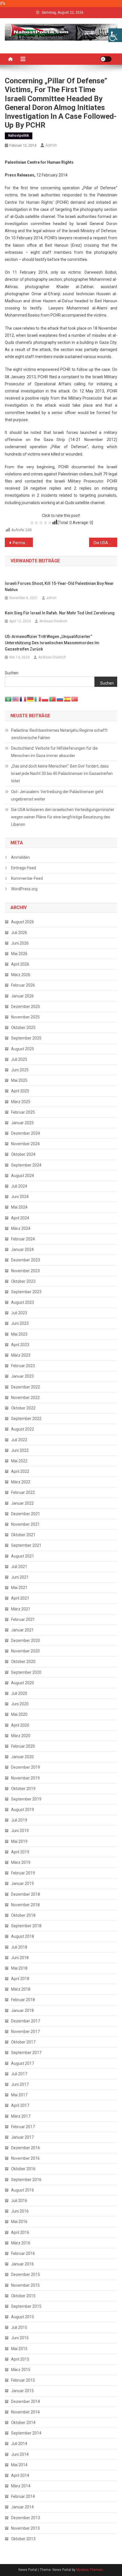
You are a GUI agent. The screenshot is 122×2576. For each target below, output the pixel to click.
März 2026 (21, 975)
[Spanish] (68, 699)
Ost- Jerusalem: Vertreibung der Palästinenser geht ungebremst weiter (57, 795)
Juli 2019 (19, 1820)
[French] (23, 699)
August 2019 (23, 1810)
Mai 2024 (19, 1207)
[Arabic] (9, 699)
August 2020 (23, 1683)
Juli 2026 (19, 933)
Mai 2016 (19, 2222)
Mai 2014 (19, 2465)
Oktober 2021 (23, 1535)
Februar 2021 (23, 1619)
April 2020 (20, 1725)
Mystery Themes (90, 2570)
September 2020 (26, 1672)
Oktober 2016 (23, 2169)
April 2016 (20, 2232)
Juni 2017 (20, 2084)
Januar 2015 (22, 2391)
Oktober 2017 (23, 2042)
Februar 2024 (23, 1239)
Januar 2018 (22, 2011)
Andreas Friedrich (53, 621)
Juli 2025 (19, 1059)
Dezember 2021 (26, 1514)
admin (51, 145)
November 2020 (25, 1651)
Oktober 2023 (23, 1281)
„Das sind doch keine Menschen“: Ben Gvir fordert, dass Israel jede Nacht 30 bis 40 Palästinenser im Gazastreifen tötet (62, 774)
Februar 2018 (23, 2000)
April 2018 (20, 1979)
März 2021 (21, 1609)
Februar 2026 (23, 985)
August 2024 (23, 1176)
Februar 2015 (23, 2380)
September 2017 (26, 2053)
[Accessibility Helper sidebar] (115, 35)
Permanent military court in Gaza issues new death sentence (23, 543)
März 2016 (21, 2243)
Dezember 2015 (26, 2274)
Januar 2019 (22, 1883)
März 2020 (21, 1736)
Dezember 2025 (26, 1007)
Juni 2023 (20, 1323)
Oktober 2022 (23, 1408)
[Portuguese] (53, 699)
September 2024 (26, 1165)
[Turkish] (75, 699)
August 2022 (23, 1429)
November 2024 (25, 1144)
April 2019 (20, 1852)
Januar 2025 (22, 1123)
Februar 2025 (23, 1112)
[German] (31, 699)
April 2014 (20, 2475)
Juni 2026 (20, 943)
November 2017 (25, 2032)
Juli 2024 (19, 1186)
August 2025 (23, 1049)
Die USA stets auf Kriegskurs (105, 543)
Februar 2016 (23, 2253)
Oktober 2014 (23, 2423)
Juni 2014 (20, 2454)
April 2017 (20, 2105)
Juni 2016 (20, 2211)
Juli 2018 (19, 1947)
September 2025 (26, 1038)
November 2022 (25, 1398)
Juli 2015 (19, 2327)
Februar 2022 (23, 1492)
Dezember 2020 (26, 1641)
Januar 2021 (22, 1630)
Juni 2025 (20, 1070)
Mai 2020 (19, 1714)
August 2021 (23, 1556)
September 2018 (26, 1926)
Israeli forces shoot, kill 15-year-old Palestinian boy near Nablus (59, 587)
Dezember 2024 (26, 1133)
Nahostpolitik (19, 136)
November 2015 (25, 2285)
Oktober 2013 (23, 2539)
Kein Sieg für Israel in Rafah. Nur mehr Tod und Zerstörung (60, 613)
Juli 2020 (19, 1693)
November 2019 (25, 1778)
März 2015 (21, 2370)
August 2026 (23, 922)
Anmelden (20, 857)
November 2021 (25, 1524)
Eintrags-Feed (24, 868)
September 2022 (26, 1419)
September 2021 (26, 1545)
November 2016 (25, 2158)
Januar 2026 (22, 996)
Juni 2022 (20, 1450)
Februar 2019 (23, 1873)
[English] (16, 699)
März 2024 (21, 1228)
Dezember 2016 (26, 2148)
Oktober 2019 (23, 1789)
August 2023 (23, 1302)
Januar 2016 (22, 2264)
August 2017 (23, 2063)
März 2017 (21, 2116)
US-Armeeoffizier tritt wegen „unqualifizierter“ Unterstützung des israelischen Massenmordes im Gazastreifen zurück (52, 643)
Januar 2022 (22, 1503)
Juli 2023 (19, 1313)
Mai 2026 (19, 954)
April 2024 (20, 1218)
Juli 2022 (19, 1440)
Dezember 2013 (26, 2518)
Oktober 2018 (23, 1915)
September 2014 (26, 2433)
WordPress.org (24, 889)
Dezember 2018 (26, 1894)
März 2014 (21, 2486)
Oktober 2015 (23, 2296)
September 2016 (26, 2180)
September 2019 (26, 1799)
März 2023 (21, 1355)
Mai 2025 (19, 1080)
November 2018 (25, 1905)
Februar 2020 (23, 1746)
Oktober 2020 (23, 1662)
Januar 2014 (22, 2507)
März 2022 (21, 1482)
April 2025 (20, 1091)
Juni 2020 (20, 1704)
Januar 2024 (22, 1249)
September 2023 (26, 1292)
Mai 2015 (19, 2349)
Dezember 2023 (26, 1260)
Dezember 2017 (26, 2021)
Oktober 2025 (23, 1028)
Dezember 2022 (26, 1387)
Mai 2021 (19, 1588)
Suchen (12, 673)
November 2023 (25, 1271)
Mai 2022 (19, 1461)
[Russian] (60, 699)
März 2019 (21, 1862)
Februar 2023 (23, 1366)
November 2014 (25, 2412)
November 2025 (25, 1017)
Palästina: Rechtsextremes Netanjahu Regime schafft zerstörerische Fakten (59, 734)
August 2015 (23, 2317)
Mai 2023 (19, 1334)
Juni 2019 (20, 1831)
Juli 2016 (19, 2201)
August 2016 (23, 2190)
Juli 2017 (19, 2074)
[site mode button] (106, 59)
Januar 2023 (22, 1376)
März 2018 (21, 1989)
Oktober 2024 (23, 1154)
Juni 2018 (20, 1958)
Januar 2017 (22, 2137)
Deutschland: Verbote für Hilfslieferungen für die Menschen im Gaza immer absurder (54, 752)
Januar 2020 (22, 1757)
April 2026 (20, 964)
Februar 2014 (23, 2496)
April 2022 (20, 1471)
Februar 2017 (23, 2127)
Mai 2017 (19, 2095)
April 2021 (20, 1598)
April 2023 (20, 1345)
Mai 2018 (19, 1968)
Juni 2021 (20, 1577)
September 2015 (26, 2306)
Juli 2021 (19, 1567)
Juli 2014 (19, 2444)
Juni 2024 (20, 1197)
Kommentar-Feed (27, 878)
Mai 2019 (19, 1841)
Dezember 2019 (26, 1767)
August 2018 (23, 1936)
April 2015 (20, 2359)
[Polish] (45, 699)
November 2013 (25, 2528)
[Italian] (38, 699)
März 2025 (21, 1102)
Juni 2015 (20, 2338)
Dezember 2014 (26, 2402)
